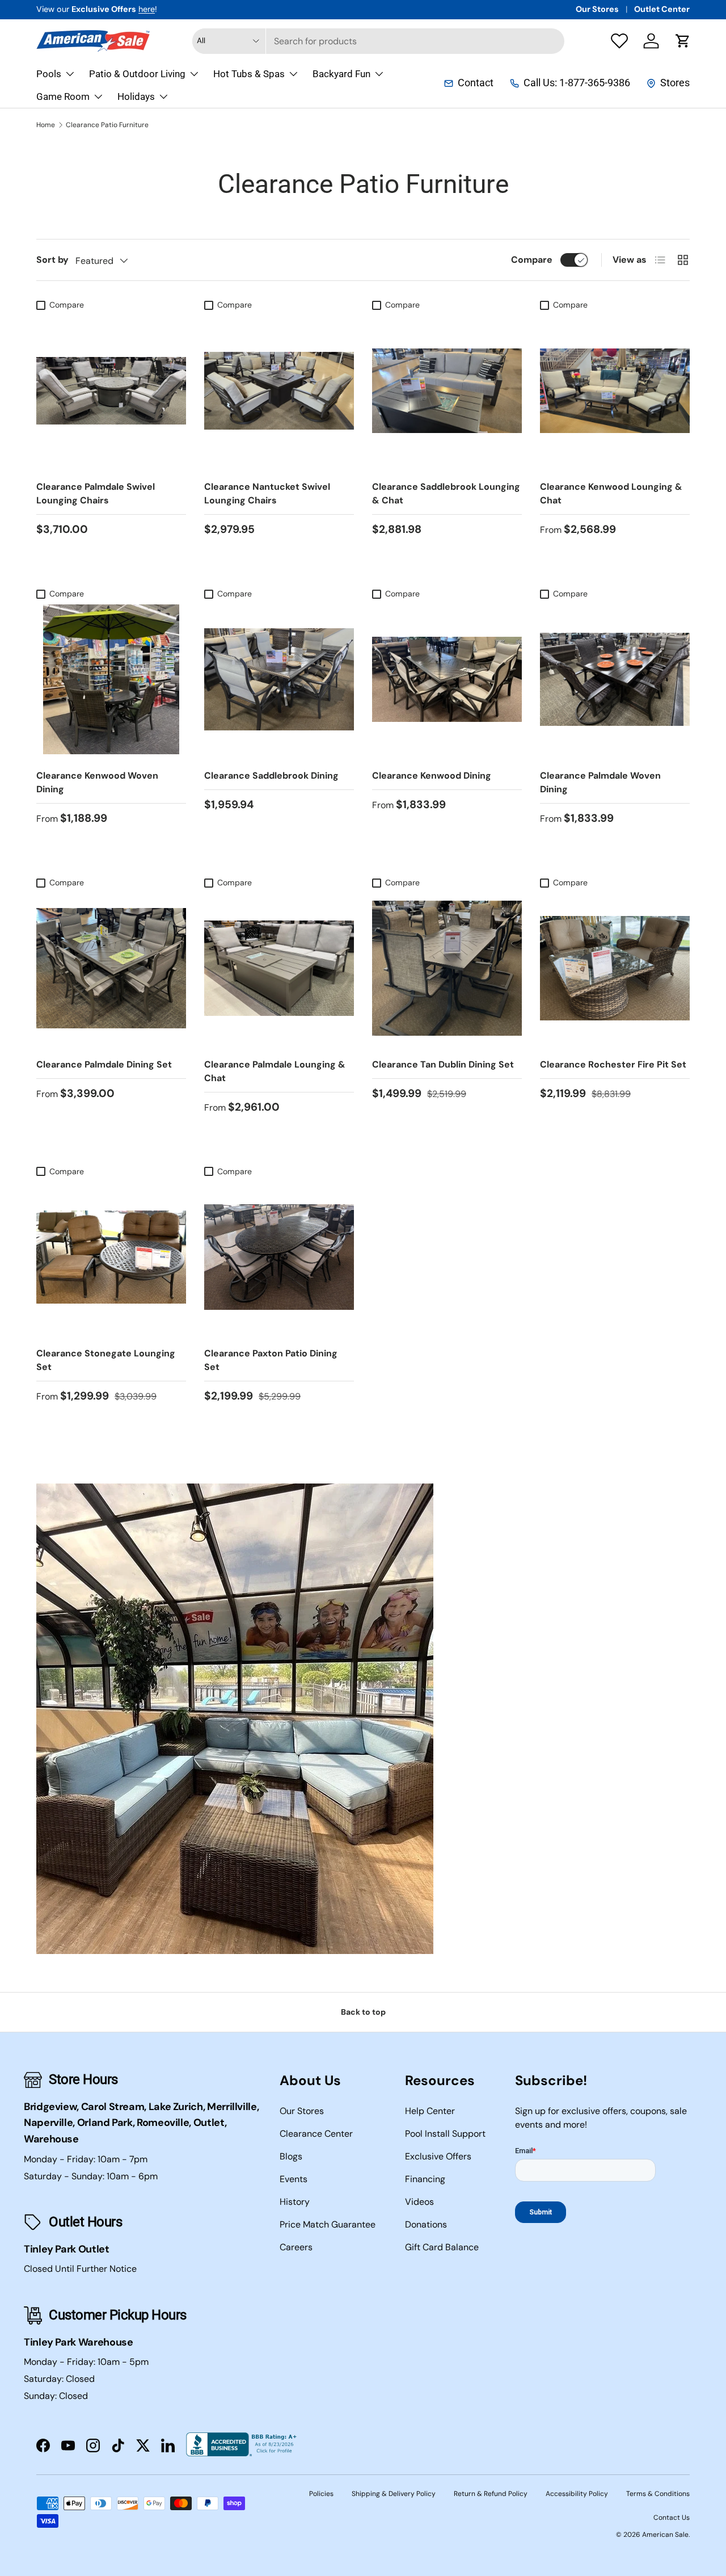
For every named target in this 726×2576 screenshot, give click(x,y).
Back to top (363, 2012)
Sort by (52, 260)
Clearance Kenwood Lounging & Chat (611, 493)
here (147, 9)
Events (294, 2179)
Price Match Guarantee (328, 2224)
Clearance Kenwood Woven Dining (97, 782)
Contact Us (672, 2518)
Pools (49, 74)
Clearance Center (316, 2134)
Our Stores (597, 9)
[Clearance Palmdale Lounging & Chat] (279, 968)
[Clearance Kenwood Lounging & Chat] (615, 390)
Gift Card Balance (442, 2247)
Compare (532, 260)
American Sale (665, 2535)
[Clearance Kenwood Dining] (447, 679)
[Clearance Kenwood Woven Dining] (111, 679)
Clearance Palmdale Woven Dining (600, 782)
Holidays (136, 96)
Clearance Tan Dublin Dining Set (443, 1064)
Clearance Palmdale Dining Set (104, 1064)
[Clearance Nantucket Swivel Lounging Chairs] (279, 390)
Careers (296, 2247)
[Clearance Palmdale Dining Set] (111, 968)
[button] (683, 41)
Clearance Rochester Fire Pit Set (613, 1064)
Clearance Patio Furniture (107, 125)
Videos (419, 2202)
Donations (426, 2224)
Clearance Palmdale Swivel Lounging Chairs (96, 493)
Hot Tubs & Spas (249, 74)
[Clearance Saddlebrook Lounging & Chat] (447, 390)
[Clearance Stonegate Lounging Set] (111, 1257)
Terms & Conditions (658, 2494)
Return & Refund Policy (491, 2494)
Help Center (430, 2111)
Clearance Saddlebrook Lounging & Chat (446, 493)
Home (46, 125)
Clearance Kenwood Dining (432, 776)
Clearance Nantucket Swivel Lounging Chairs (267, 493)
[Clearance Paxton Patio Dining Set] (279, 1257)
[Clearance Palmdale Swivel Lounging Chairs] (111, 390)
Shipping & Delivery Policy (394, 2494)
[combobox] (378, 41)
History (295, 2202)
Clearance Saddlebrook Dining (271, 776)
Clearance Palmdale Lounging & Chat (275, 1071)
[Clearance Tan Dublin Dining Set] (447, 968)
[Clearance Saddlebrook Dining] (279, 679)
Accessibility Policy (577, 2494)
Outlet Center (662, 9)
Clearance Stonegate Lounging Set (106, 1360)
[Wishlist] (619, 41)
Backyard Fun (341, 74)
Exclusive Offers (438, 2156)
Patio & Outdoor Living (137, 74)
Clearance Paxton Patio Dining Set (271, 1360)
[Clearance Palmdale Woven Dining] (615, 679)
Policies (321, 2494)
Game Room (63, 96)
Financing (425, 2179)
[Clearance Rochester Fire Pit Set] (615, 968)
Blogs (291, 2156)
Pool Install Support (445, 2134)
